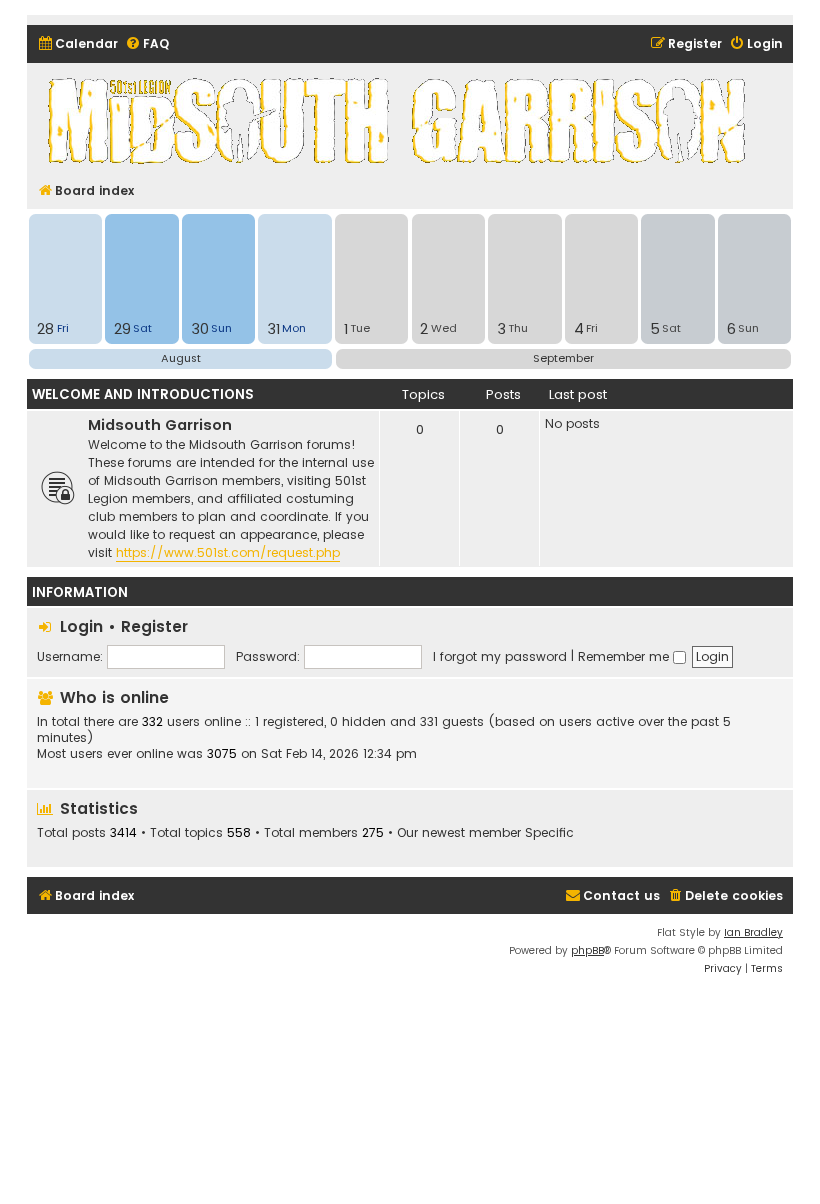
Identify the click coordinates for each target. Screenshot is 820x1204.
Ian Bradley (753, 932)
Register (154, 626)
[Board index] (400, 120)
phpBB (587, 950)
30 (200, 329)
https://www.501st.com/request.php (228, 552)
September (563, 358)
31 (273, 329)
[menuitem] (77, 44)
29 (122, 329)
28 (45, 329)
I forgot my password (500, 656)
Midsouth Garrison (160, 425)
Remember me (625, 656)
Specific (549, 833)
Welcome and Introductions (143, 394)
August (181, 358)
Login (81, 626)
